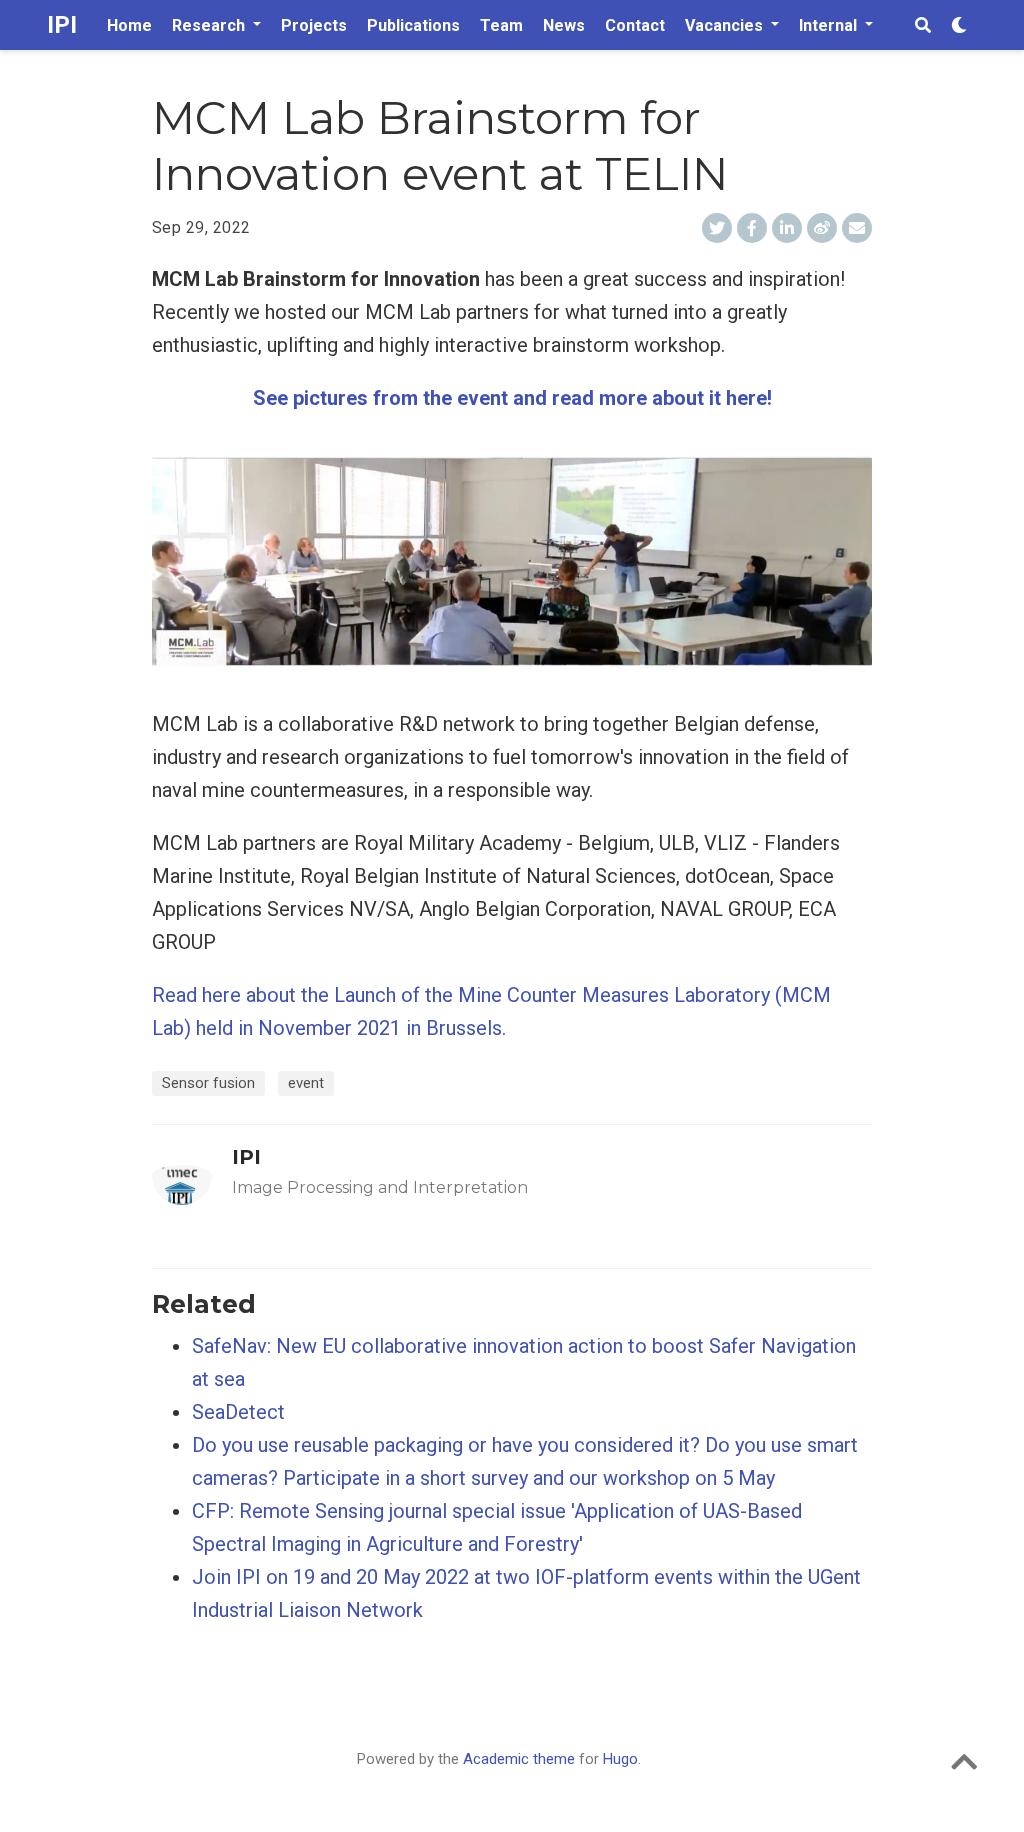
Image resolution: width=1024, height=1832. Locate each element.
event (306, 1083)
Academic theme (519, 1759)
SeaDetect (238, 1412)
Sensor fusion (208, 1083)
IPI (62, 25)
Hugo (620, 1759)
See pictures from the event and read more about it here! (512, 398)
